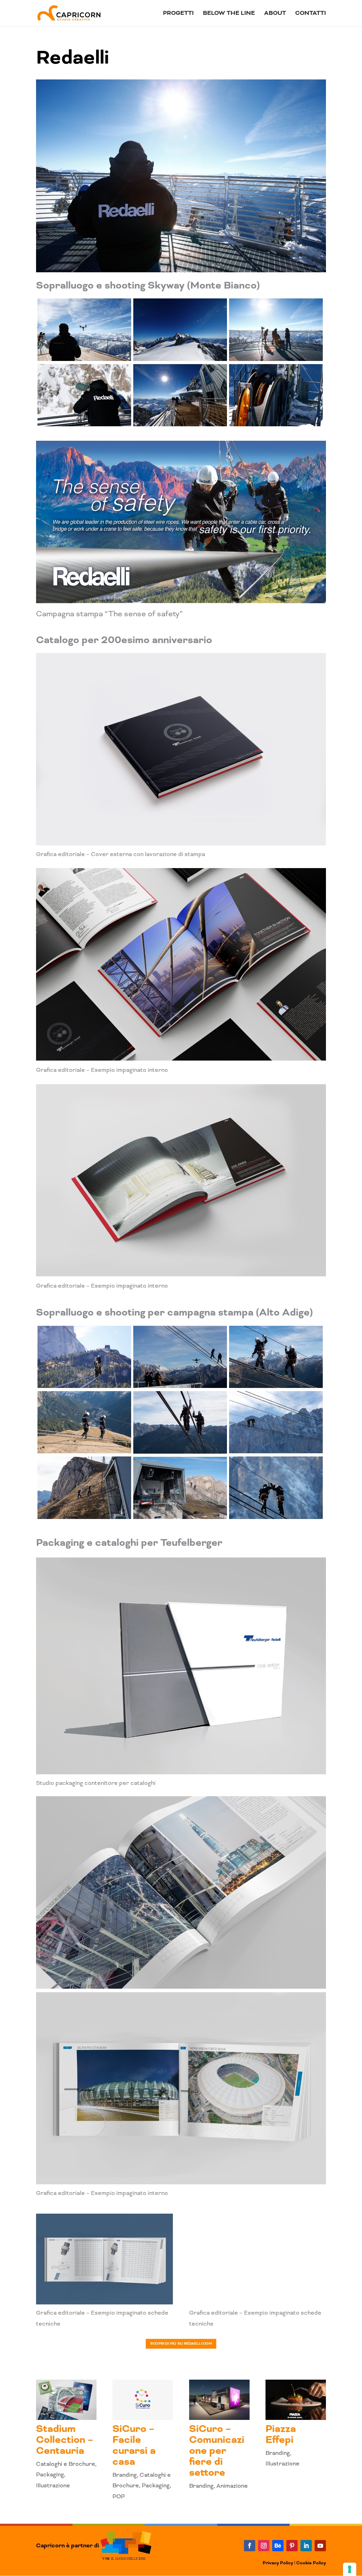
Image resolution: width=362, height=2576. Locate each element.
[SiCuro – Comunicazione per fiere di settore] (219, 2400)
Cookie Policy (311, 2563)
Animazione (232, 2486)
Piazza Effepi (281, 2434)
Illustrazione (53, 2485)
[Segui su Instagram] (264, 2546)
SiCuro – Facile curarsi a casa (134, 2445)
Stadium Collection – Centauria (65, 2440)
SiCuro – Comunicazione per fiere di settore (217, 2451)
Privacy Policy (278, 2563)
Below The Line (229, 14)
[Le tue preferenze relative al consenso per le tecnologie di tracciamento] (350, 2569)
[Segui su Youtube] (320, 2546)
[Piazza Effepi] (296, 2400)
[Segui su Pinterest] (292, 2546)
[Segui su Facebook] (250, 2546)
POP (119, 2496)
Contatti (311, 14)
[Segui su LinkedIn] (306, 2546)
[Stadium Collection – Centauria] (66, 2400)
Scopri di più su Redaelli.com (181, 2344)
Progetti (178, 14)
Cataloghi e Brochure (66, 2464)
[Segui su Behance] (278, 2546)
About (275, 14)
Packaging (50, 2474)
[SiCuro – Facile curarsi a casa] (143, 2400)
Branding (125, 2475)
